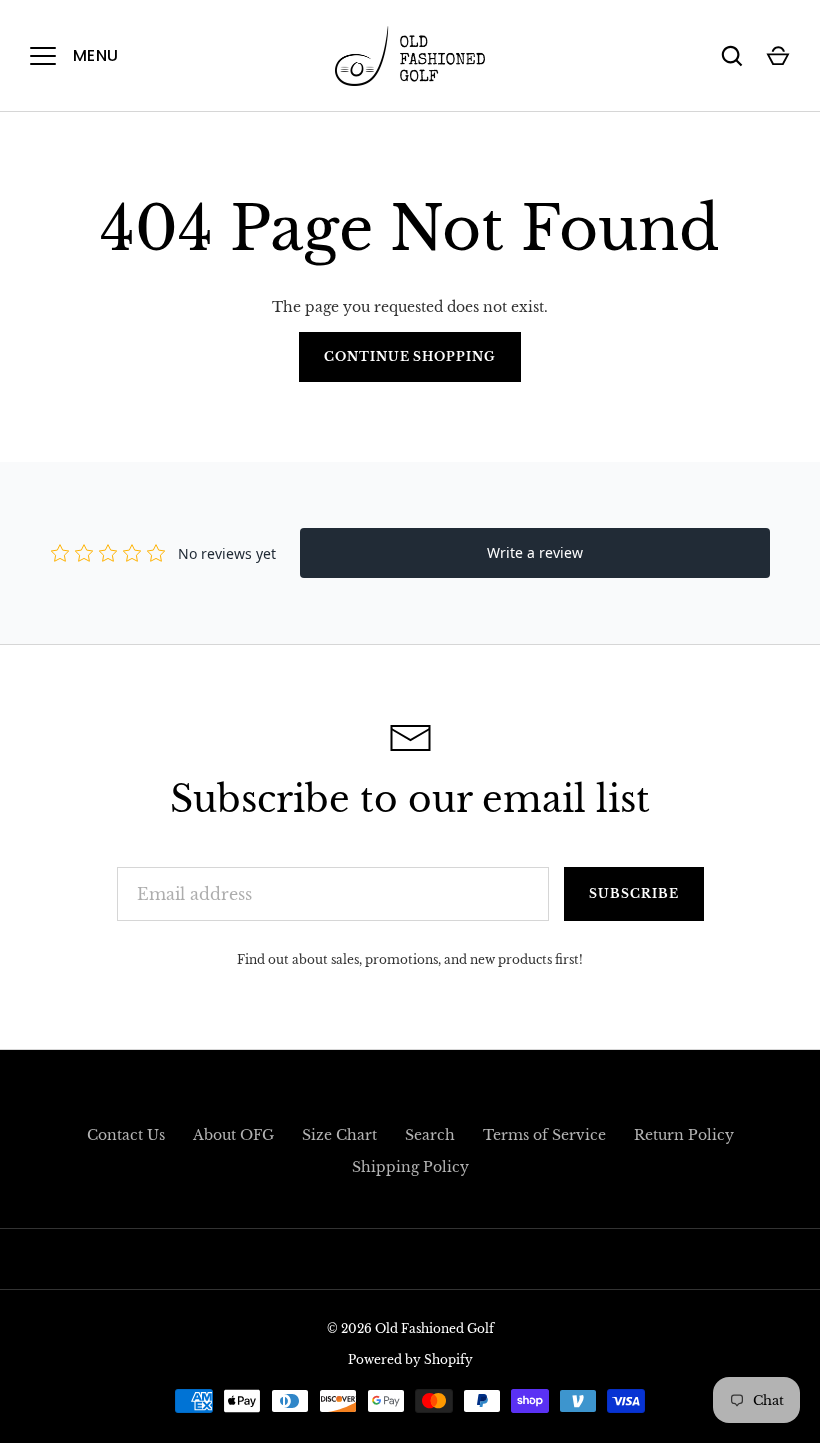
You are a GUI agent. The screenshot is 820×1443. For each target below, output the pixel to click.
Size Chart (339, 1135)
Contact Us (126, 1135)
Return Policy (684, 1135)
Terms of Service (544, 1135)
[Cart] (778, 56)
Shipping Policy (410, 1167)
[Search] (732, 56)
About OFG (233, 1135)
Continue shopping (410, 356)
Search (430, 1135)
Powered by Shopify (410, 1359)
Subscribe (634, 893)
